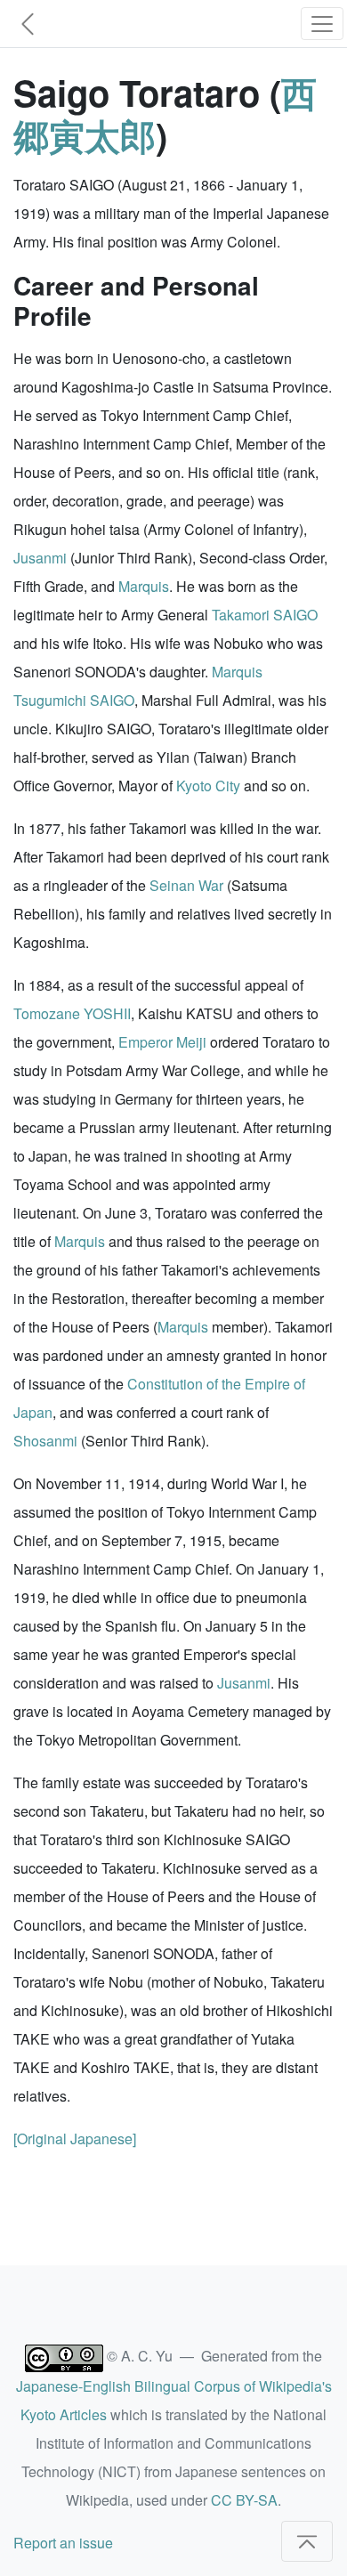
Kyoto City (208, 786)
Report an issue (63, 2543)
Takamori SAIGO (265, 615)
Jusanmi (40, 558)
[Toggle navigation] (322, 24)
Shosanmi (45, 1441)
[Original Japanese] (75, 2139)
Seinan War (186, 885)
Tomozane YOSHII (72, 1013)
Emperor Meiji (162, 1042)
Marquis (144, 586)
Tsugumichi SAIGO (74, 700)
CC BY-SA (244, 2500)
